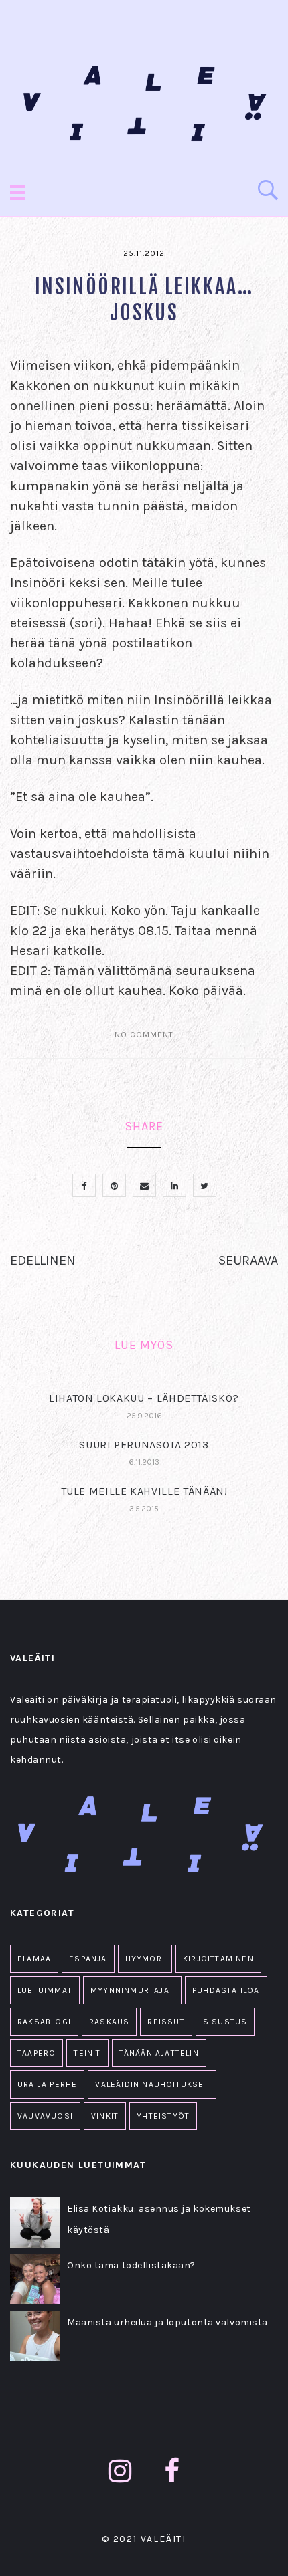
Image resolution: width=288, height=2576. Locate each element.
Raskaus (109, 2022)
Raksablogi (44, 2022)
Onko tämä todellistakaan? (131, 2265)
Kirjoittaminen (218, 1959)
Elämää (34, 1959)
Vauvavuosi (45, 2116)
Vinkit (105, 2116)
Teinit (87, 2053)
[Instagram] (120, 2471)
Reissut (166, 2022)
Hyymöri (145, 1959)
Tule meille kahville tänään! (144, 1491)
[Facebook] (172, 2471)
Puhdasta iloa (226, 1990)
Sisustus (225, 2022)
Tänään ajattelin (159, 2053)
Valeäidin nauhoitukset (152, 2084)
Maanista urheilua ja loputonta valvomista (167, 2322)
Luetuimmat (45, 1990)
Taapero (37, 2053)
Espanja (88, 1959)
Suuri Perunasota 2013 (144, 1445)
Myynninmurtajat (132, 1990)
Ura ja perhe (47, 2084)
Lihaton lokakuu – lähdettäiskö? (144, 1398)
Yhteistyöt (163, 2116)
